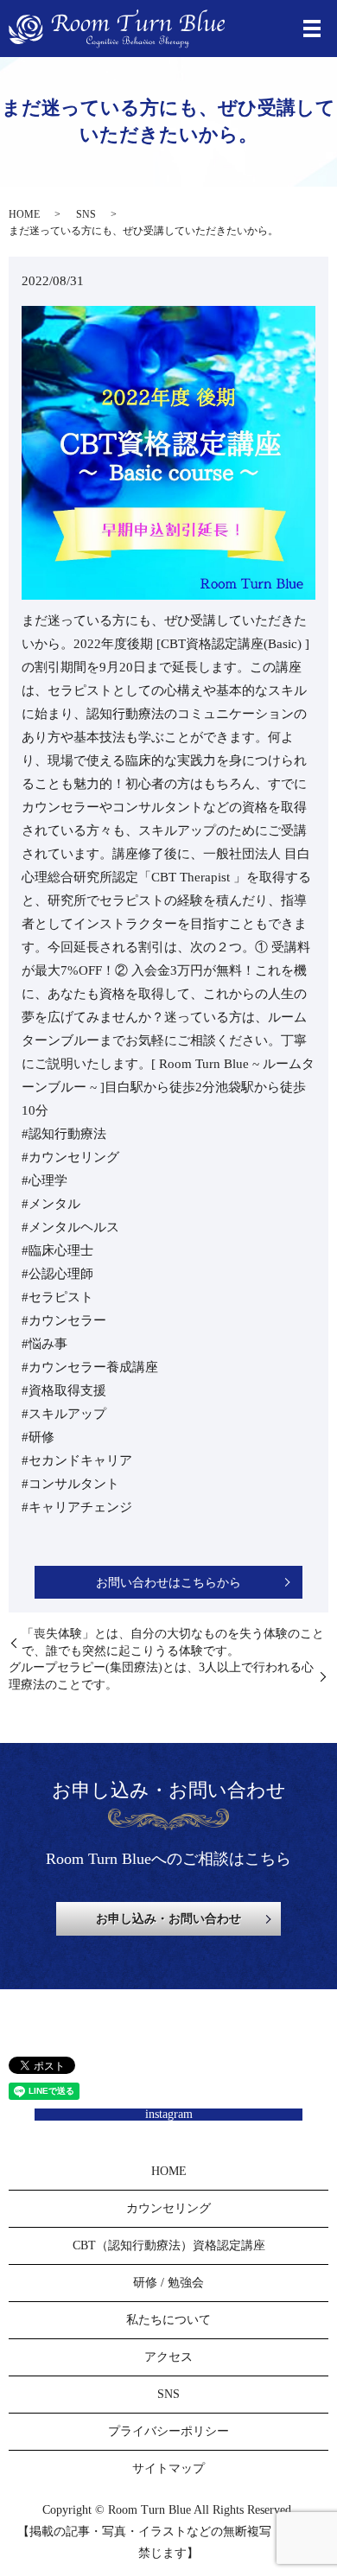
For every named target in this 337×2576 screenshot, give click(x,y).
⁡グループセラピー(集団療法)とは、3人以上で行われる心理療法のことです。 (161, 1676)
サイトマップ (168, 2468)
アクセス (168, 2357)
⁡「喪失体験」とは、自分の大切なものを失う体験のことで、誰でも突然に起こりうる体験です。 (173, 1642)
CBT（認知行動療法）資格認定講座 (169, 2245)
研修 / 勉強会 (168, 2283)
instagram (169, 2114)
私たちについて (168, 2320)
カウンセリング (168, 2208)
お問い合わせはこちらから (168, 1583)
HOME (24, 214)
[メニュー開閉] (312, 29)
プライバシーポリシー (168, 2431)
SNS (86, 214)
